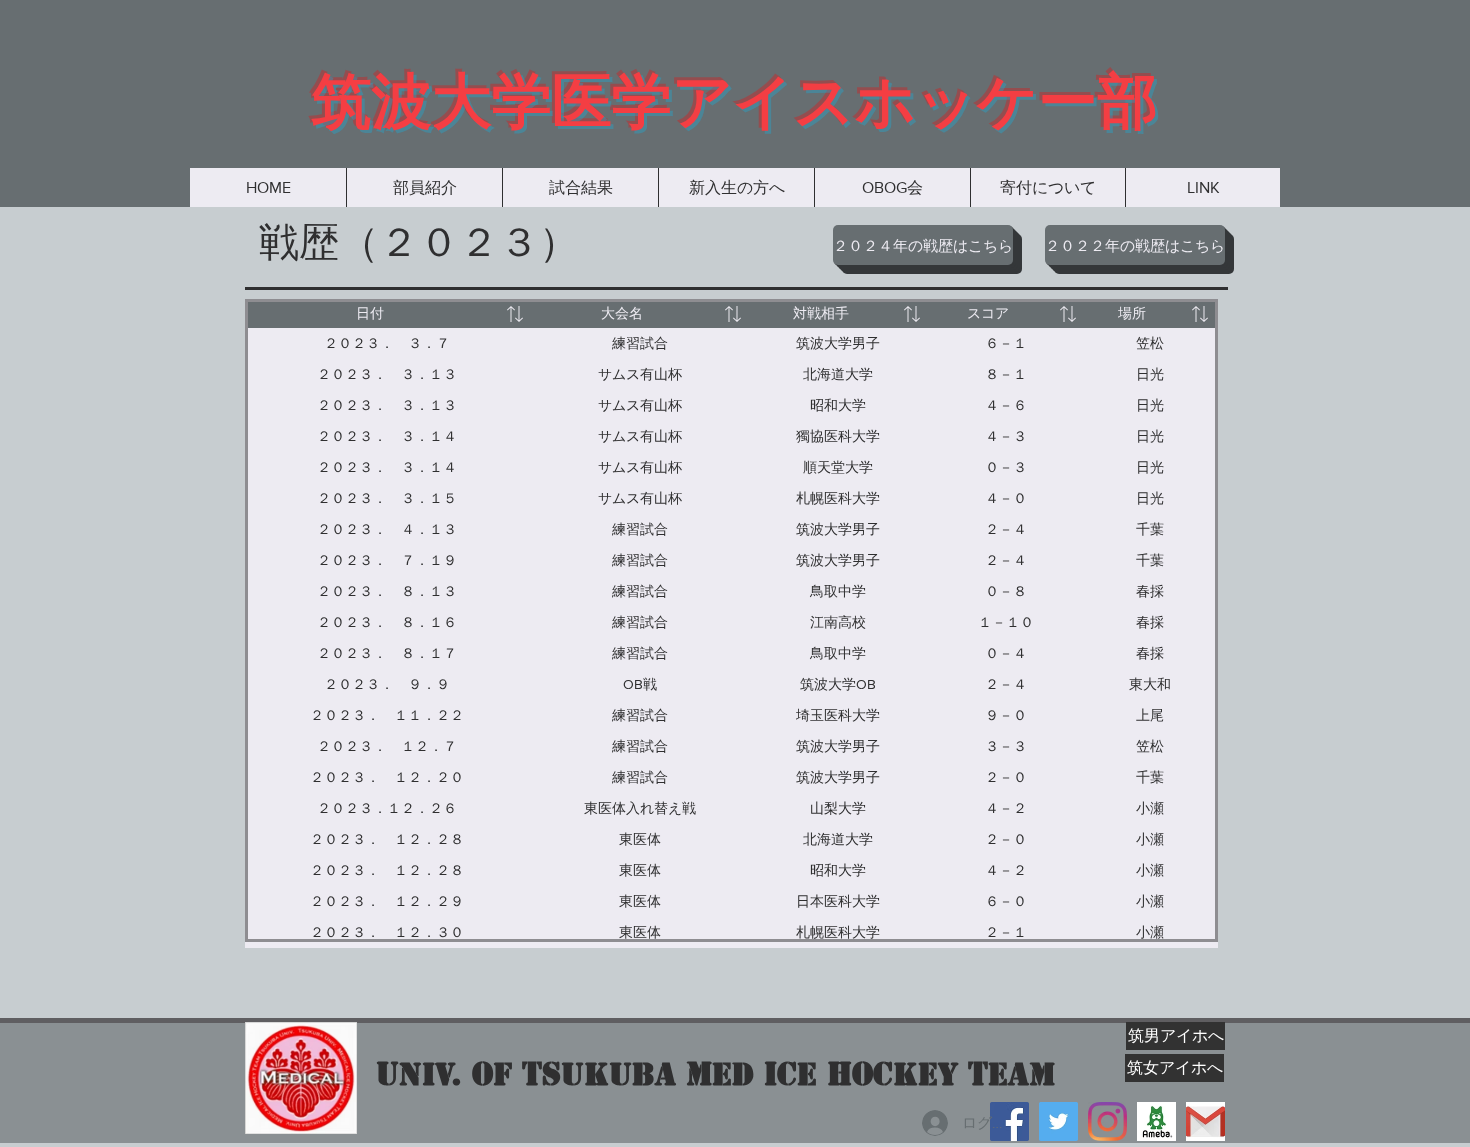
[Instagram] (1107, 1121)
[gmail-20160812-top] (1205, 1121)
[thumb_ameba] (1156, 1121)
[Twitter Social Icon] (1058, 1121)
